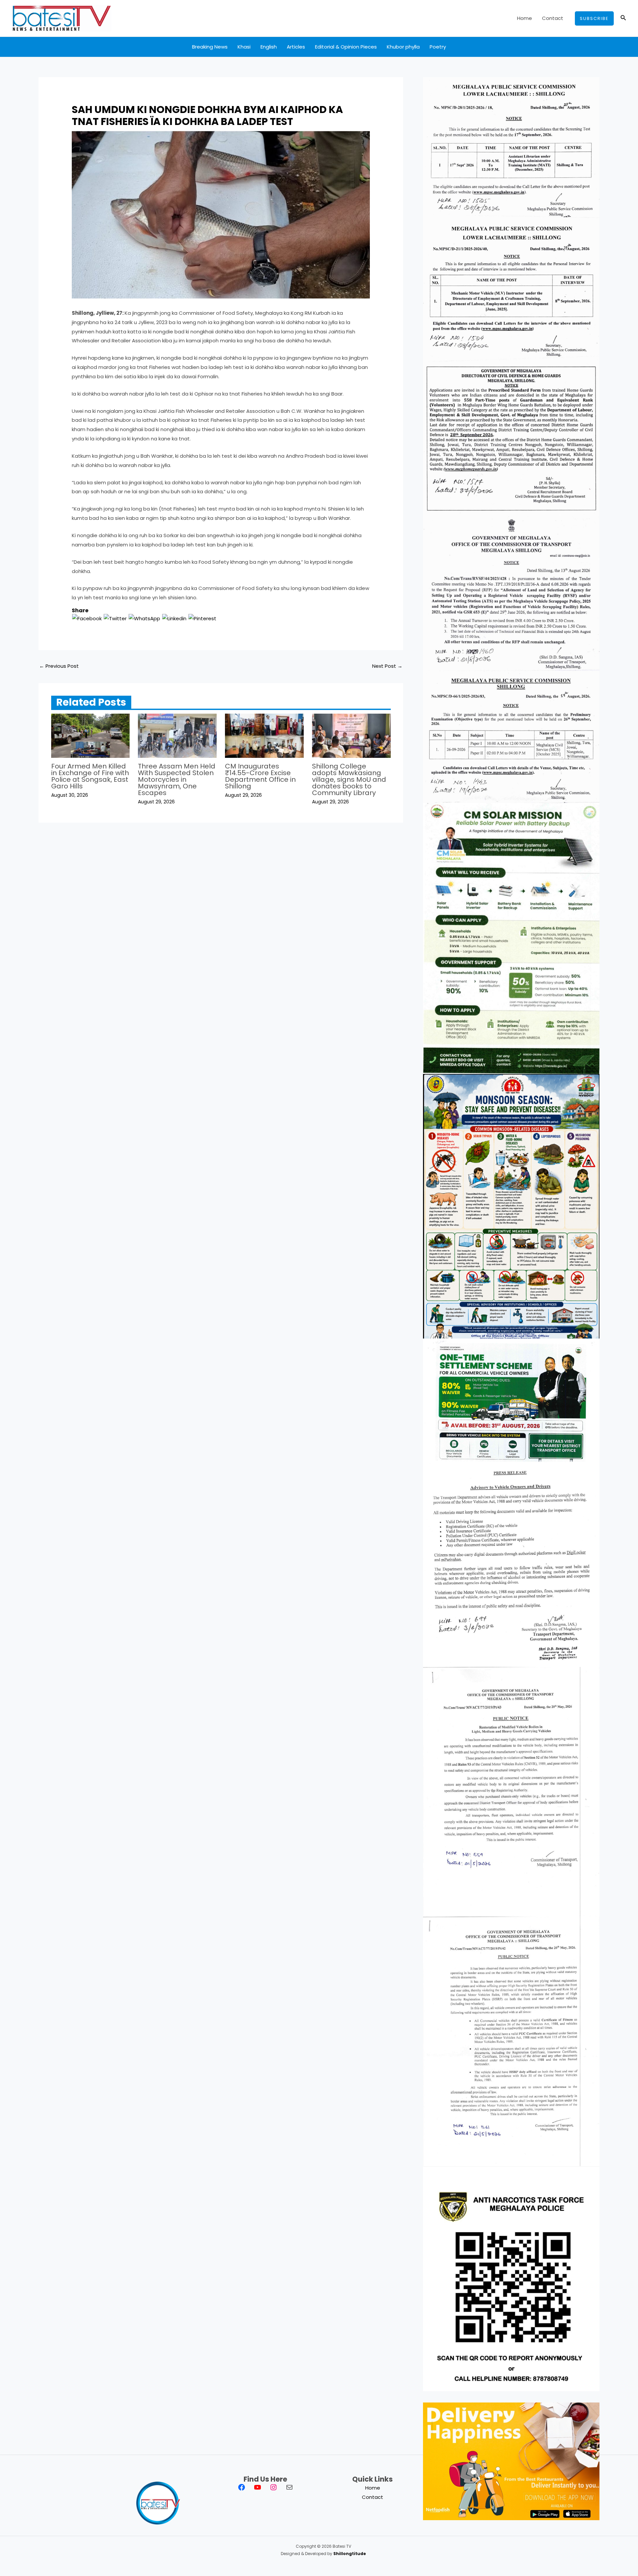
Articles (296, 47)
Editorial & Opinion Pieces (346, 47)
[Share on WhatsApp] (144, 618)
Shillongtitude (350, 2554)
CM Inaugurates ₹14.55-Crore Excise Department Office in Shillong (260, 776)
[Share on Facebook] (87, 618)
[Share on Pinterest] (202, 618)
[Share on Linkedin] (174, 618)
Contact (553, 18)
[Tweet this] (115, 618)
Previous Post (59, 666)
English (269, 47)
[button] (594, 18)
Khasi (244, 47)
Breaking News (210, 47)
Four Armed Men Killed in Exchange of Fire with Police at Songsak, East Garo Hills (90, 776)
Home (525, 18)
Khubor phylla (403, 47)
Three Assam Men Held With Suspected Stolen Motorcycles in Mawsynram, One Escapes (177, 779)
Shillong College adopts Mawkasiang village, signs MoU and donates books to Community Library (349, 779)
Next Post (387, 666)
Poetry (438, 47)
